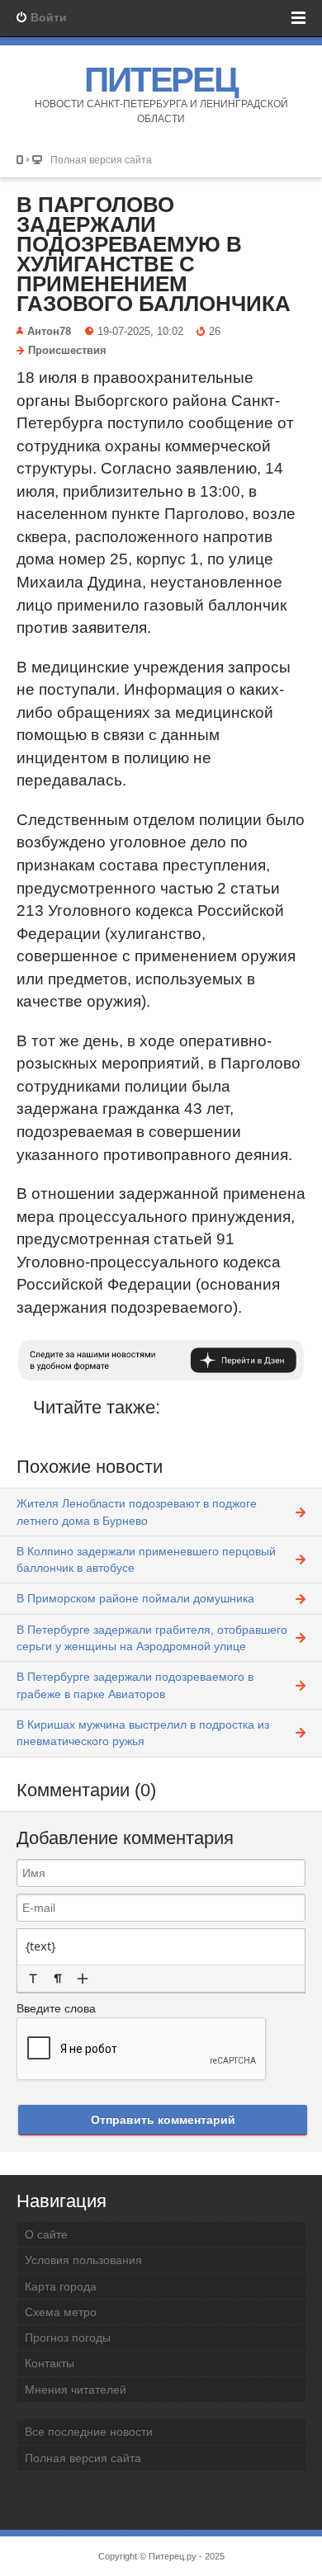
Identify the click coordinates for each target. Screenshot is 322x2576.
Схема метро (61, 2312)
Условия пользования (83, 2260)
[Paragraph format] (58, 1979)
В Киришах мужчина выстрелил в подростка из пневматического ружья (143, 1733)
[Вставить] (83, 1979)
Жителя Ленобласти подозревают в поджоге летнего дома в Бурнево (137, 1512)
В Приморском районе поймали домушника (135, 1598)
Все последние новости (89, 2432)
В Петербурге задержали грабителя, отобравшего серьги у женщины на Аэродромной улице (152, 1638)
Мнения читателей (76, 2390)
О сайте (46, 2234)
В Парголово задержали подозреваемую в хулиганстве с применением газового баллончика (154, 254)
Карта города (61, 2286)
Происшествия (67, 351)
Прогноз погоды (68, 2338)
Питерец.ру (173, 2556)
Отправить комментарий (163, 2120)
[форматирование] (33, 1979)
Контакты (50, 2363)
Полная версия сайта (101, 160)
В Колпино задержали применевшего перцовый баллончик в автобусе (146, 1559)
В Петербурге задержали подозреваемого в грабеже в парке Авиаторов (135, 1685)
